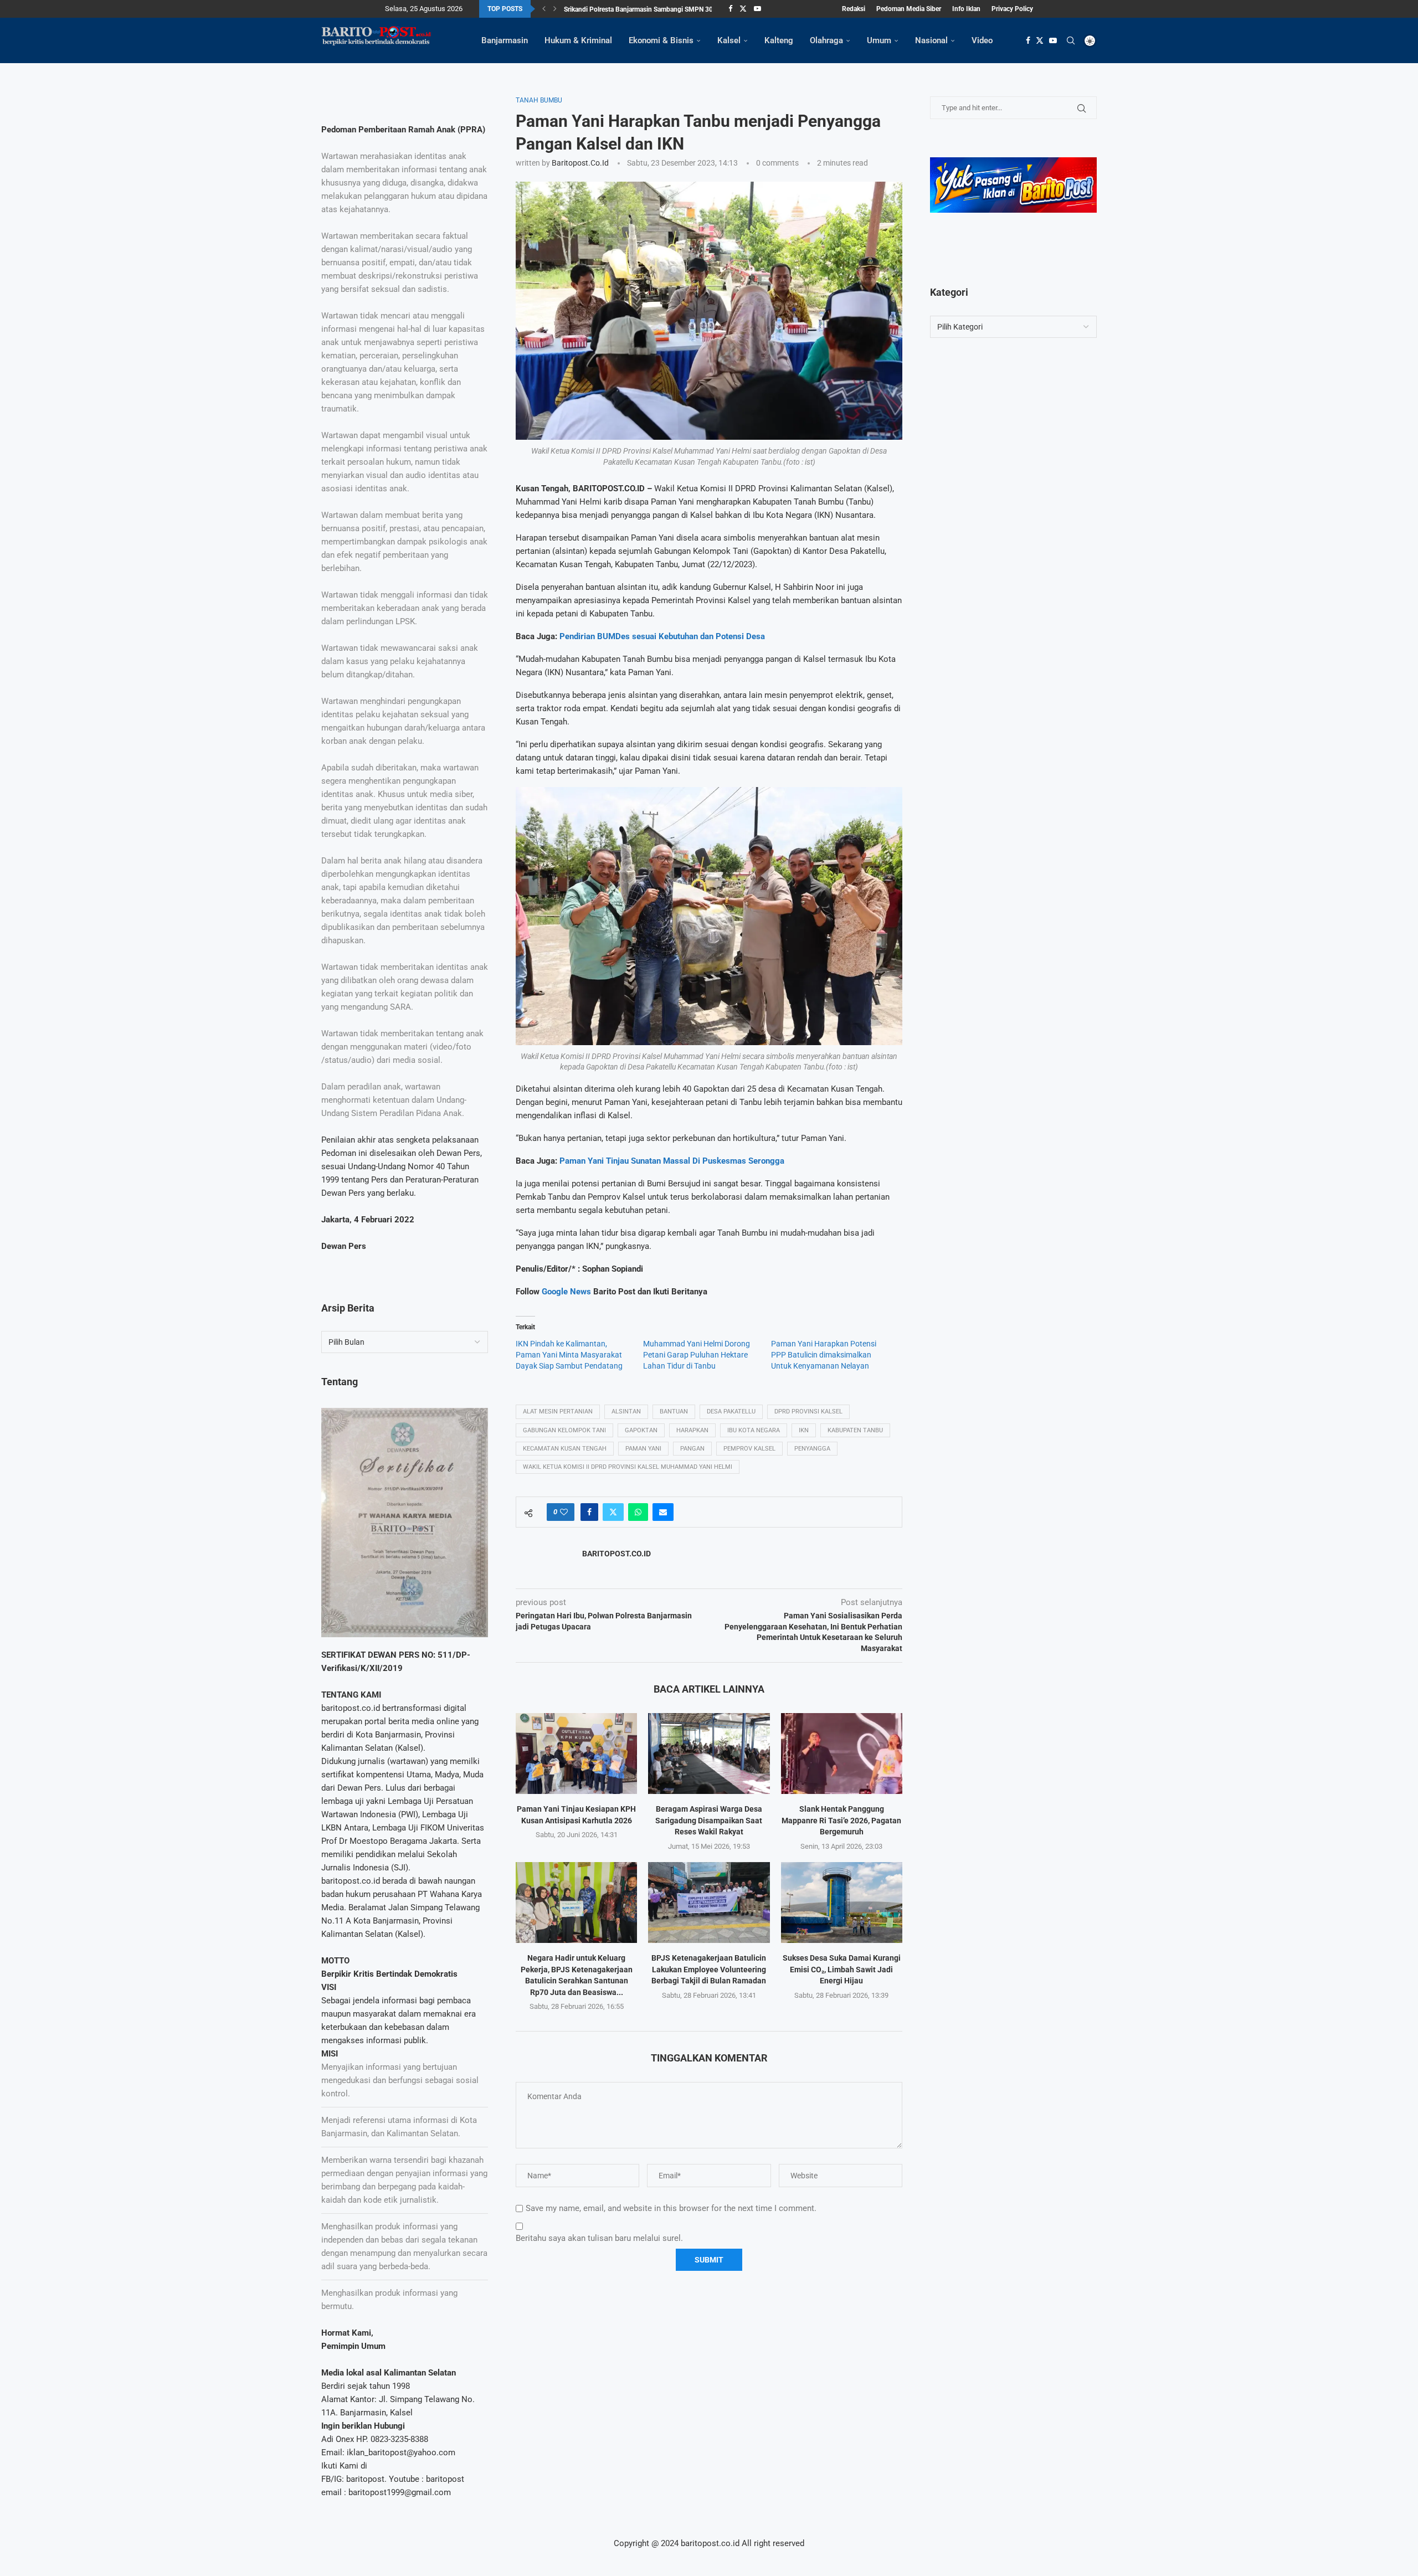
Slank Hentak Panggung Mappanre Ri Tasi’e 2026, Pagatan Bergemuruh (841, 1820)
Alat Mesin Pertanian (558, 1412)
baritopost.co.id (580, 163)
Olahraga (826, 40)
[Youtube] (757, 9)
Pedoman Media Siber (909, 9)
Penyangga (812, 1449)
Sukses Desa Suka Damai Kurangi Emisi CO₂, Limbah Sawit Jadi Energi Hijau (842, 1969)
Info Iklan (966, 9)
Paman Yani (643, 1449)
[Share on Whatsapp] (638, 1512)
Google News (567, 1292)
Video (982, 40)
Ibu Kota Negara (754, 1430)
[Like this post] (564, 1512)
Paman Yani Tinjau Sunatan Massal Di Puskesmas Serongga (672, 1161)
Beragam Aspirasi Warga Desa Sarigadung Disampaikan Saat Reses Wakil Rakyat (709, 1820)
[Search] (1071, 40)
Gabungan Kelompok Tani (564, 1430)
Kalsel (729, 40)
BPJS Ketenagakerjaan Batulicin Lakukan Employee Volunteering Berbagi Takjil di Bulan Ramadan (709, 1969)
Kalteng (779, 40)
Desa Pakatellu (731, 1412)
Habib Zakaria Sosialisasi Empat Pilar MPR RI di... (636, 9)
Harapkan (692, 1430)
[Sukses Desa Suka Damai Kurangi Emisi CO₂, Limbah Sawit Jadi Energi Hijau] (842, 1903)
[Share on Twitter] (613, 1512)
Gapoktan (641, 1430)
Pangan (692, 1449)
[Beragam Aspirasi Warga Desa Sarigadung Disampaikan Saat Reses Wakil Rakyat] (709, 1754)
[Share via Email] (663, 1512)
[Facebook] (730, 9)
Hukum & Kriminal (578, 40)
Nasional (931, 40)
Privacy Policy (1012, 9)
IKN (804, 1430)
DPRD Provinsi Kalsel (808, 1412)
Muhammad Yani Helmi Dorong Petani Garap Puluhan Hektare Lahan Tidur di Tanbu (697, 1355)
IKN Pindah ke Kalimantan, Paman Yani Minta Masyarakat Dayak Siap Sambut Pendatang (569, 1355)
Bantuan (674, 1412)
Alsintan (626, 1412)
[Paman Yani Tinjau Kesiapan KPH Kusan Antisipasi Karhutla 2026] (576, 1754)
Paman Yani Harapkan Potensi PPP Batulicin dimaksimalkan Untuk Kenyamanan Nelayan (824, 1355)
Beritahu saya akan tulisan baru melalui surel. (599, 2238)
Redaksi (854, 9)
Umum (879, 40)
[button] (544, 9)
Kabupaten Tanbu (855, 1430)
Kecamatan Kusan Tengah (565, 1449)
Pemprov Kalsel (749, 1449)
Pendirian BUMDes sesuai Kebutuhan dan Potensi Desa (662, 636)
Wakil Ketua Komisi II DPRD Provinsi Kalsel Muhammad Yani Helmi (628, 1467)
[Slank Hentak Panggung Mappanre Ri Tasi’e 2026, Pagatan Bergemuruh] (842, 1754)
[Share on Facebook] (589, 1512)
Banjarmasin (505, 40)
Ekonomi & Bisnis (661, 40)
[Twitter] (743, 9)
